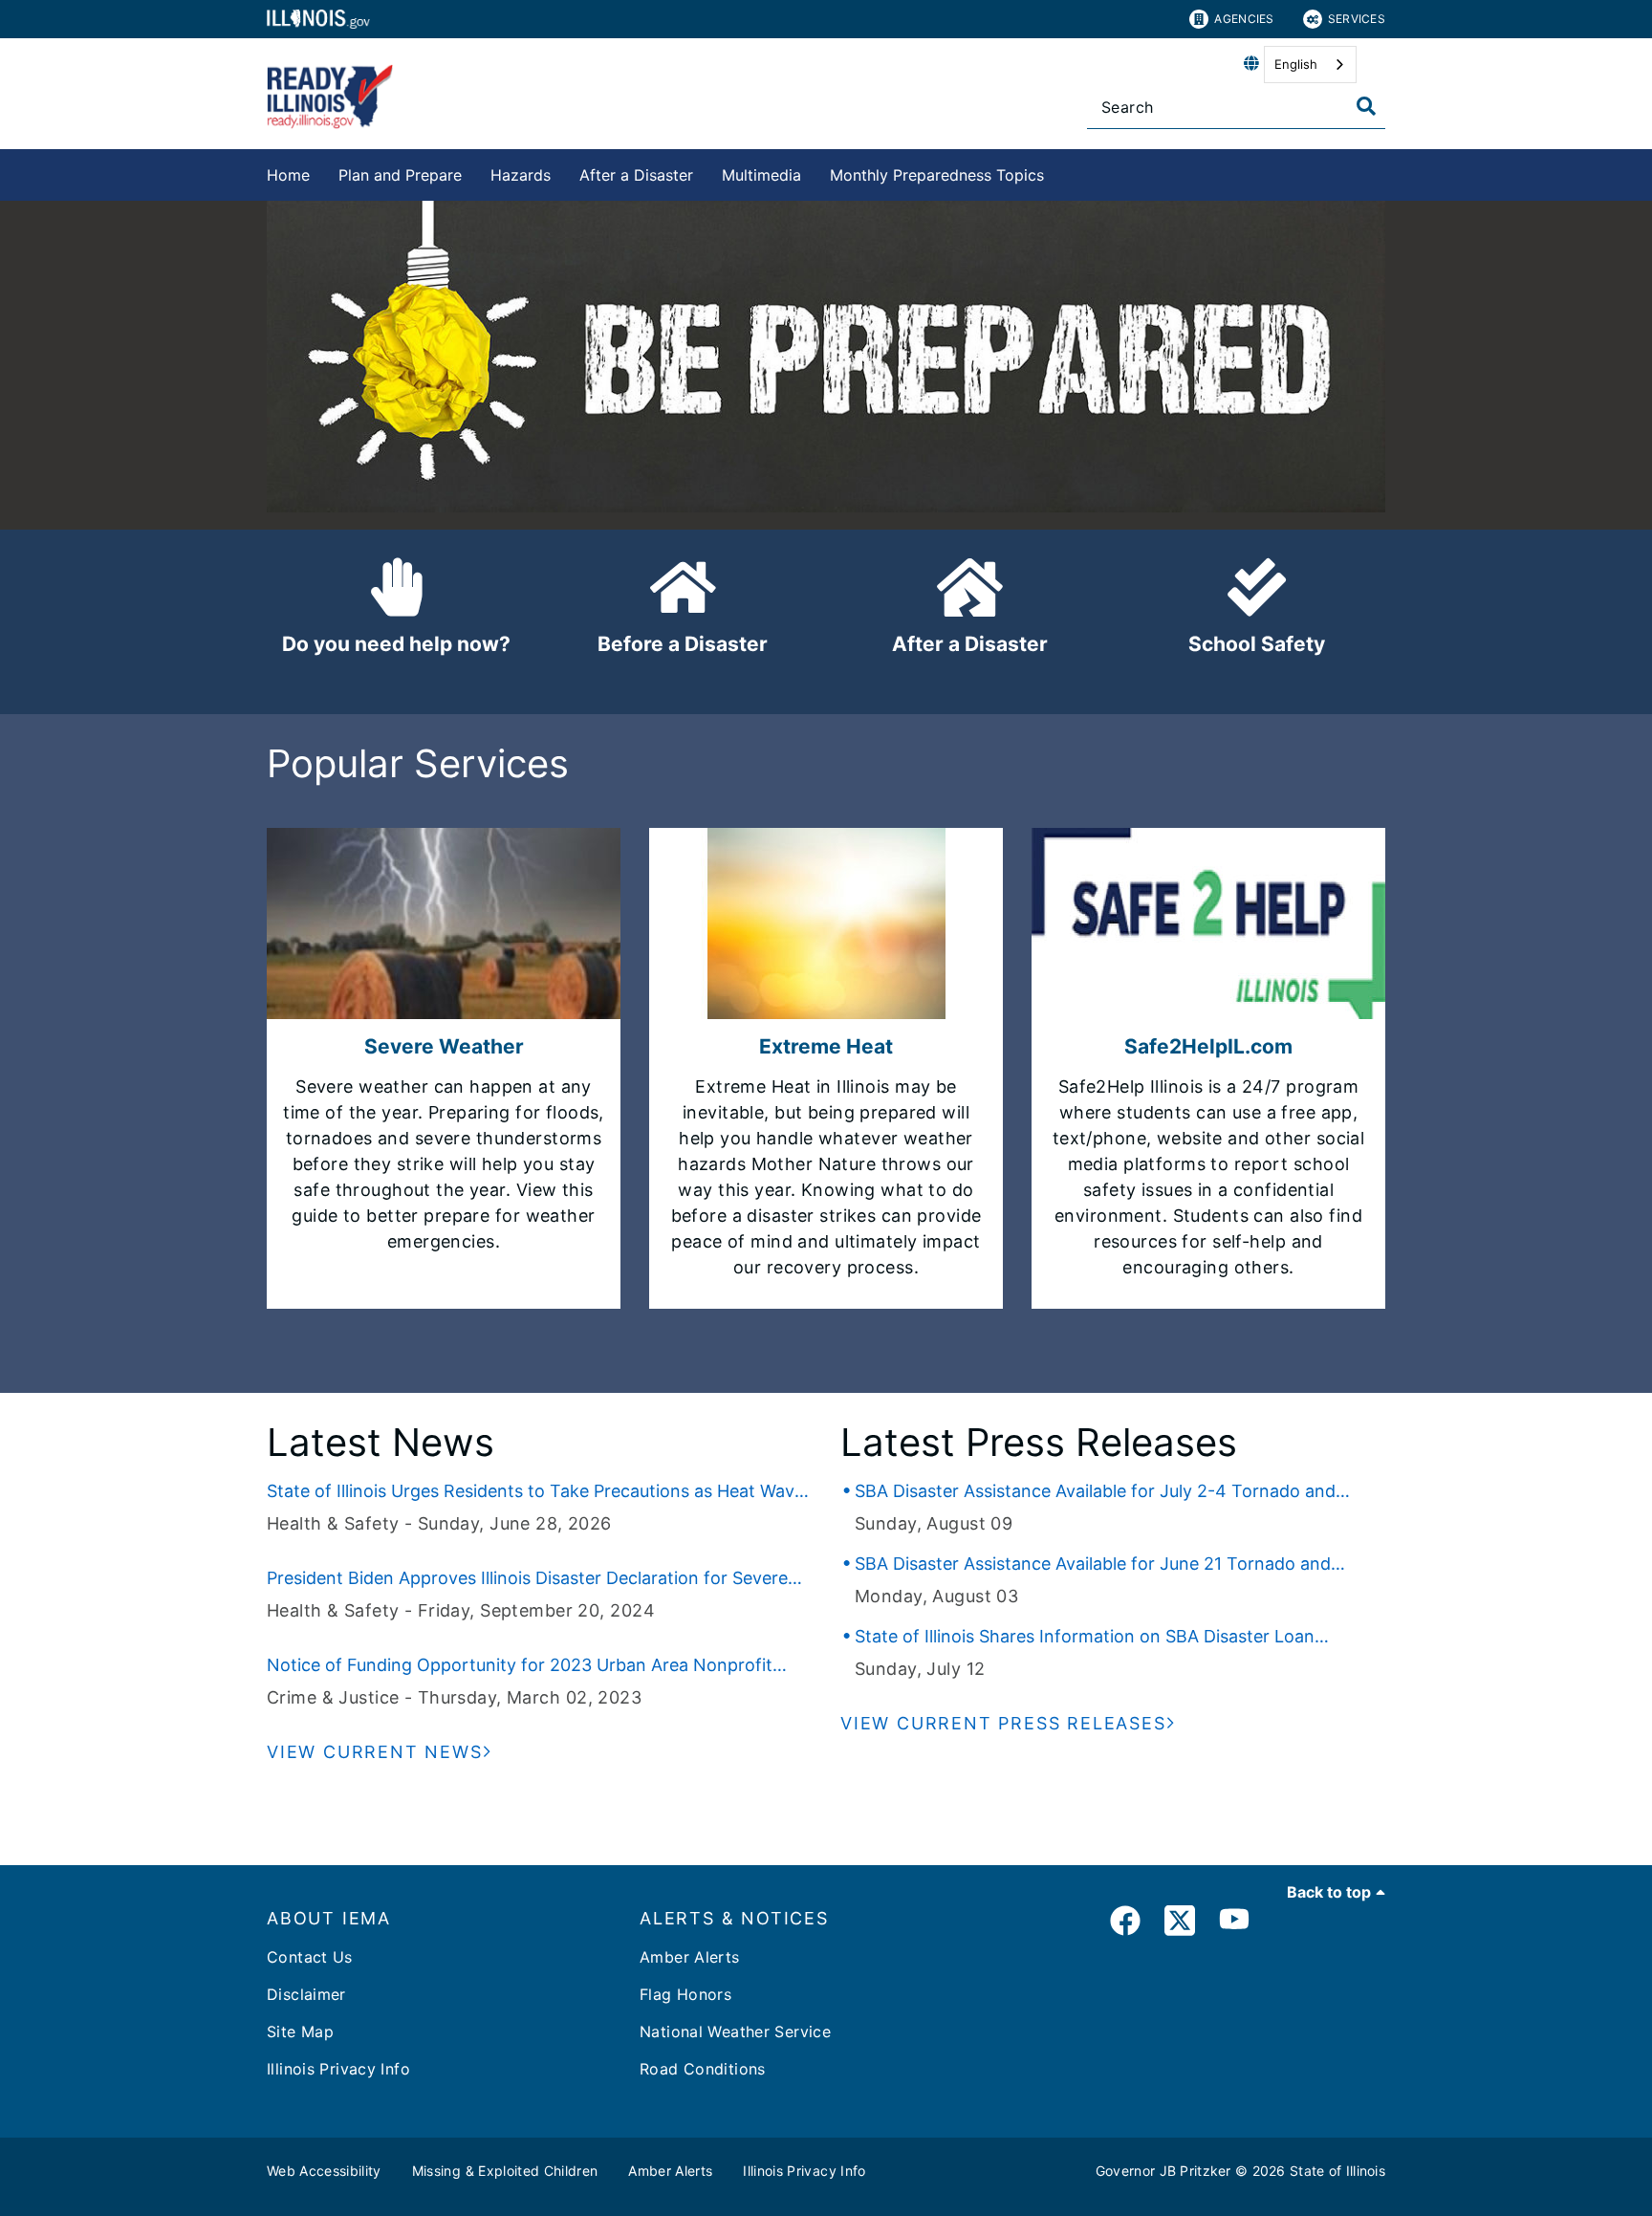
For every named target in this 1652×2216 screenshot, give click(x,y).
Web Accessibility (324, 2171)
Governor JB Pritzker (1163, 2171)
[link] (1125, 1924)
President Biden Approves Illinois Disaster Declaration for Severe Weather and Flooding (527, 1579)
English (1296, 64)
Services (1357, 19)
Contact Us (310, 1957)
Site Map (300, 2031)
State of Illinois (1337, 2171)
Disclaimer (306, 1994)
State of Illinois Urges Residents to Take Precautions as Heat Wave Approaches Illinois (535, 1492)
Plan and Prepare (400, 175)
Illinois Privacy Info (338, 2069)
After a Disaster (636, 175)
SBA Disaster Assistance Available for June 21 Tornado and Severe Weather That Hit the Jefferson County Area (1093, 1565)
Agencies (1244, 19)
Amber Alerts (690, 1957)
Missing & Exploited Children (505, 2171)
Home (288, 175)
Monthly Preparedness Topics (937, 175)
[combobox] (1310, 65)
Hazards (521, 175)
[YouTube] (1234, 1924)
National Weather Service (735, 2031)
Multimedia (761, 175)
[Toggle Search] (1366, 106)
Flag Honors (685, 1994)
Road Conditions (703, 2069)
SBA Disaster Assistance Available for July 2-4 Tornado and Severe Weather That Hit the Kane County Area (1095, 1492)
